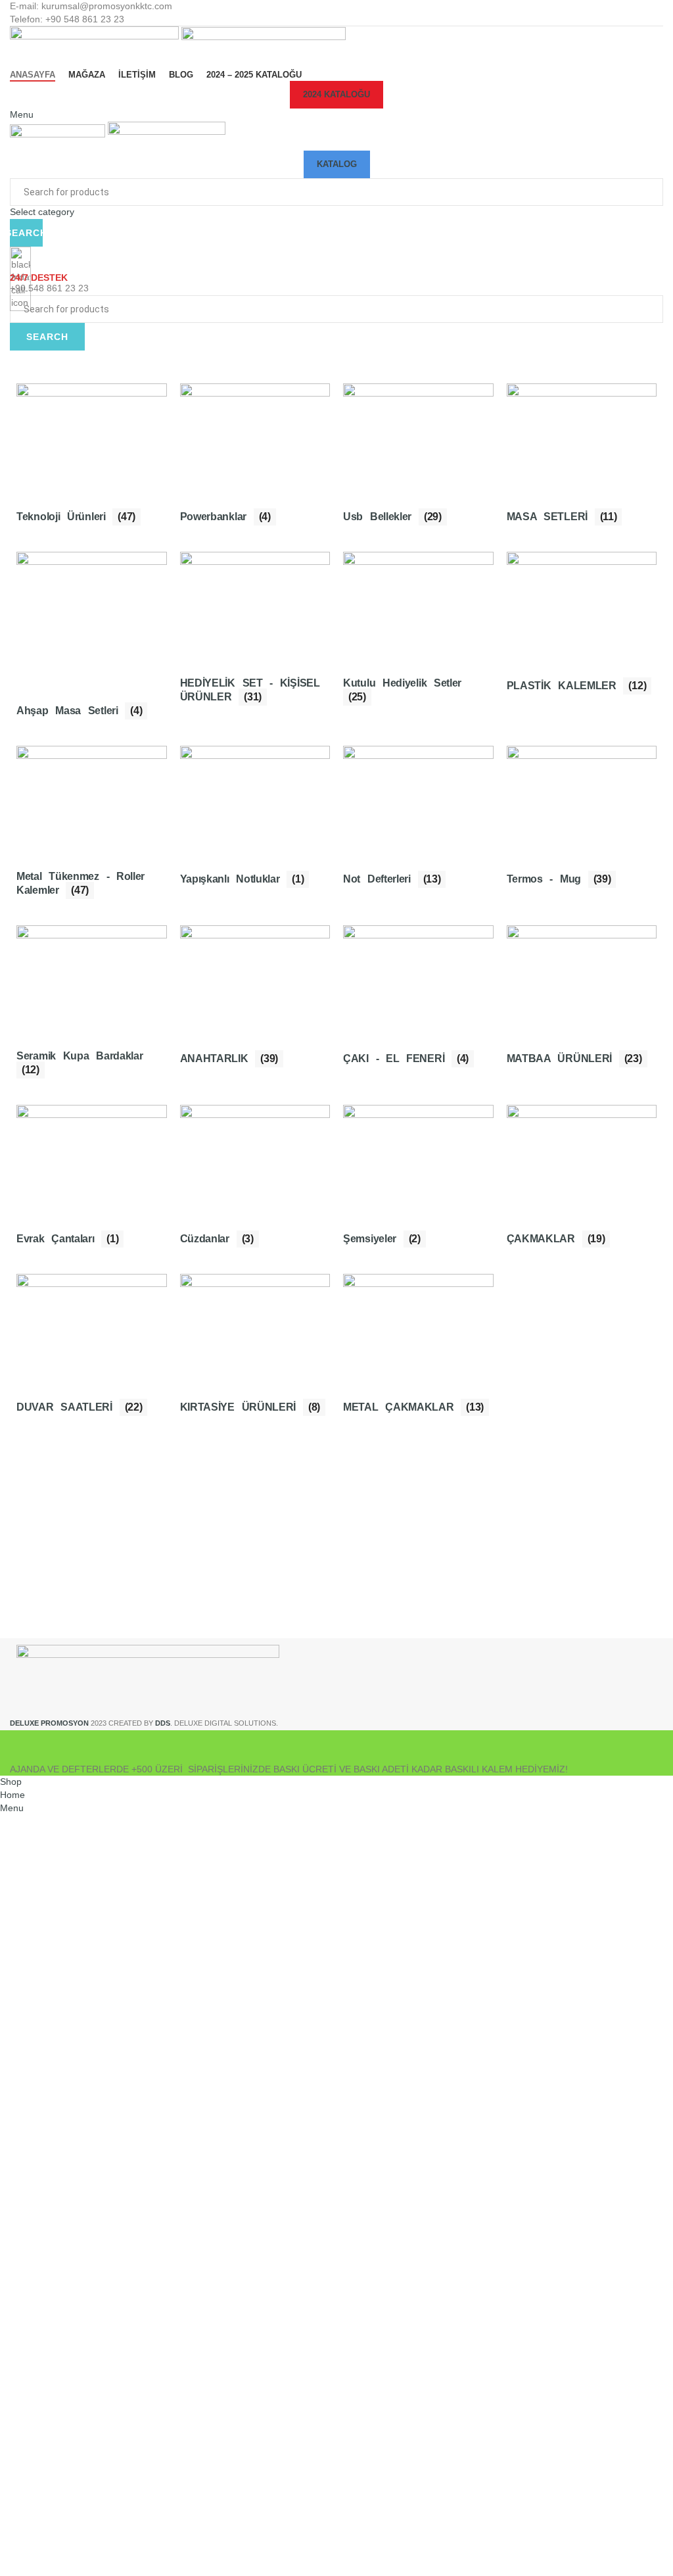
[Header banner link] (336, 1288)
